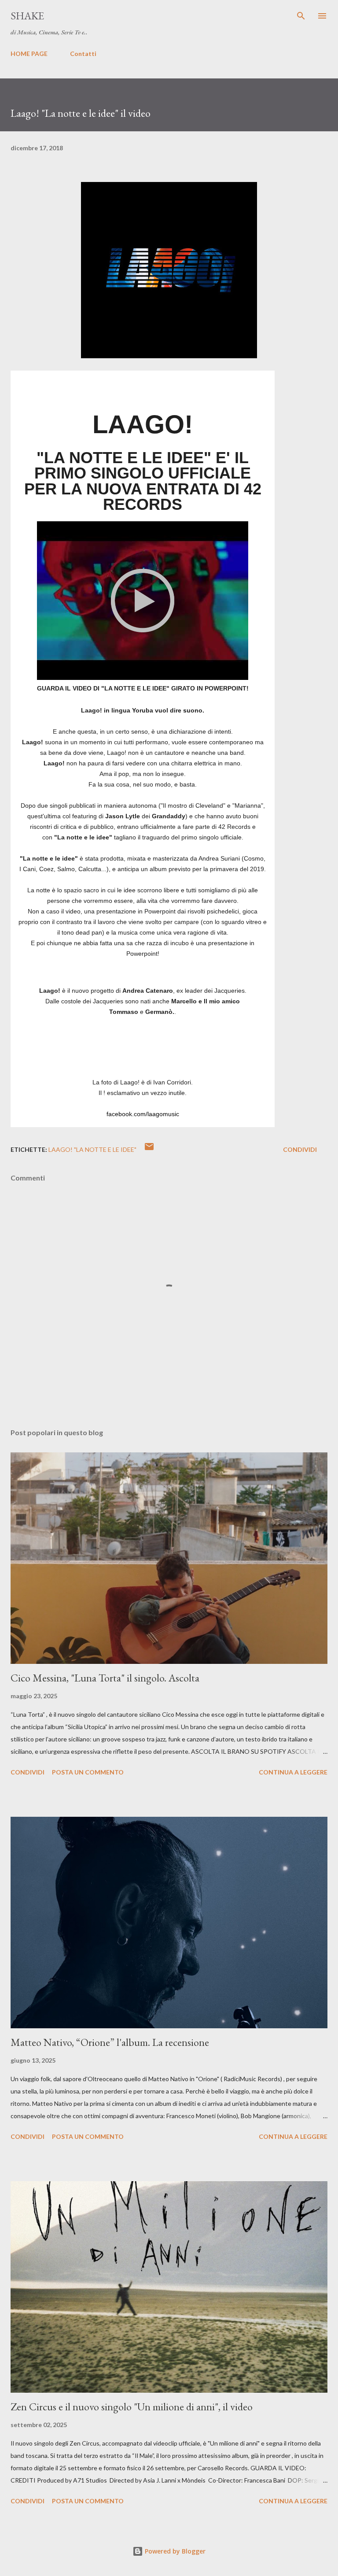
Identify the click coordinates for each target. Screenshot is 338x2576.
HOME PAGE (29, 54)
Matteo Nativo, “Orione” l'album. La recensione (110, 2042)
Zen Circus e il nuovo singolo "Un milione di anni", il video (132, 2407)
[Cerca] (301, 16)
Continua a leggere (293, 1772)
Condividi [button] (300, 1149)
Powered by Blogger (174, 2551)
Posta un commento (88, 1772)
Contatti (83, 54)
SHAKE (27, 16)
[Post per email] (149, 1149)
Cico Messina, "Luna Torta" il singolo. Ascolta (105, 1678)
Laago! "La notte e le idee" (92, 1149)
